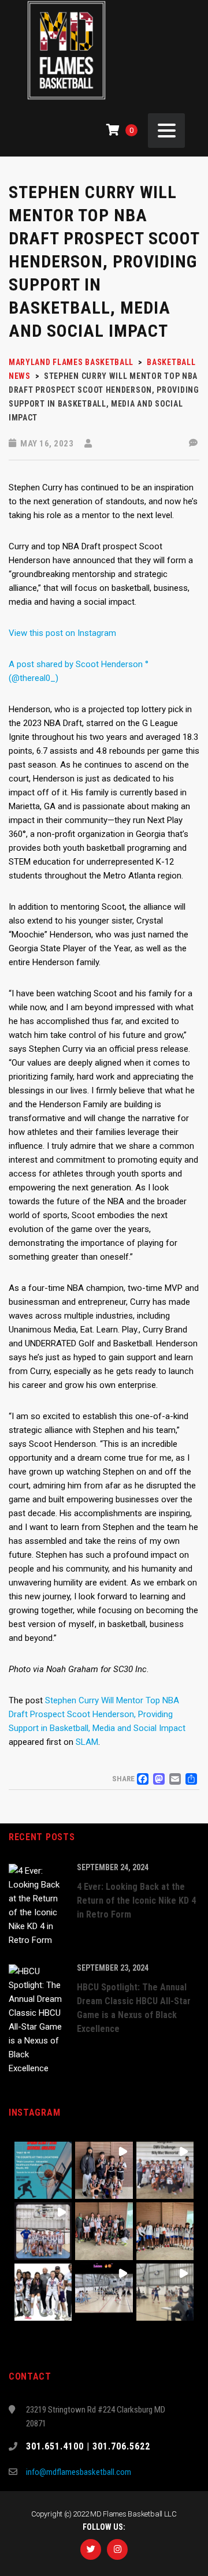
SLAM (87, 1742)
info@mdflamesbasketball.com (79, 2472)
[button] (43, 2170)
